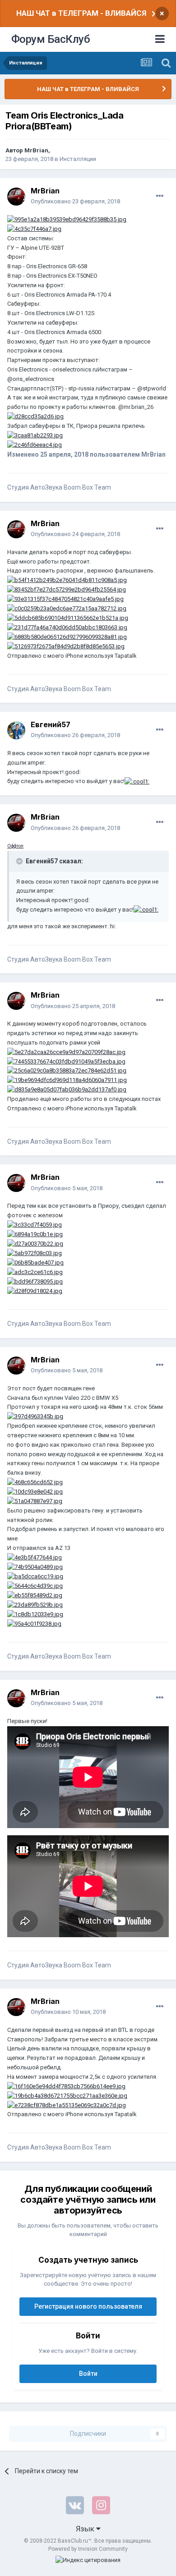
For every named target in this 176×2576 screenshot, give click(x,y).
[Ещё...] (160, 196)
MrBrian (36, 150)
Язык (86, 2529)
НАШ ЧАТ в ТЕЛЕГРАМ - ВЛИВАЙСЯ (81, 13)
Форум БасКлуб (51, 39)
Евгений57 (51, 724)
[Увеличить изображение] (67, 219)
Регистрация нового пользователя (88, 2306)
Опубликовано (75, 201)
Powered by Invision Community (88, 2549)
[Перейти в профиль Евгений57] (16, 730)
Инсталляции (78, 159)
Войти (88, 2374)
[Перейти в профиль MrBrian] (16, 197)
